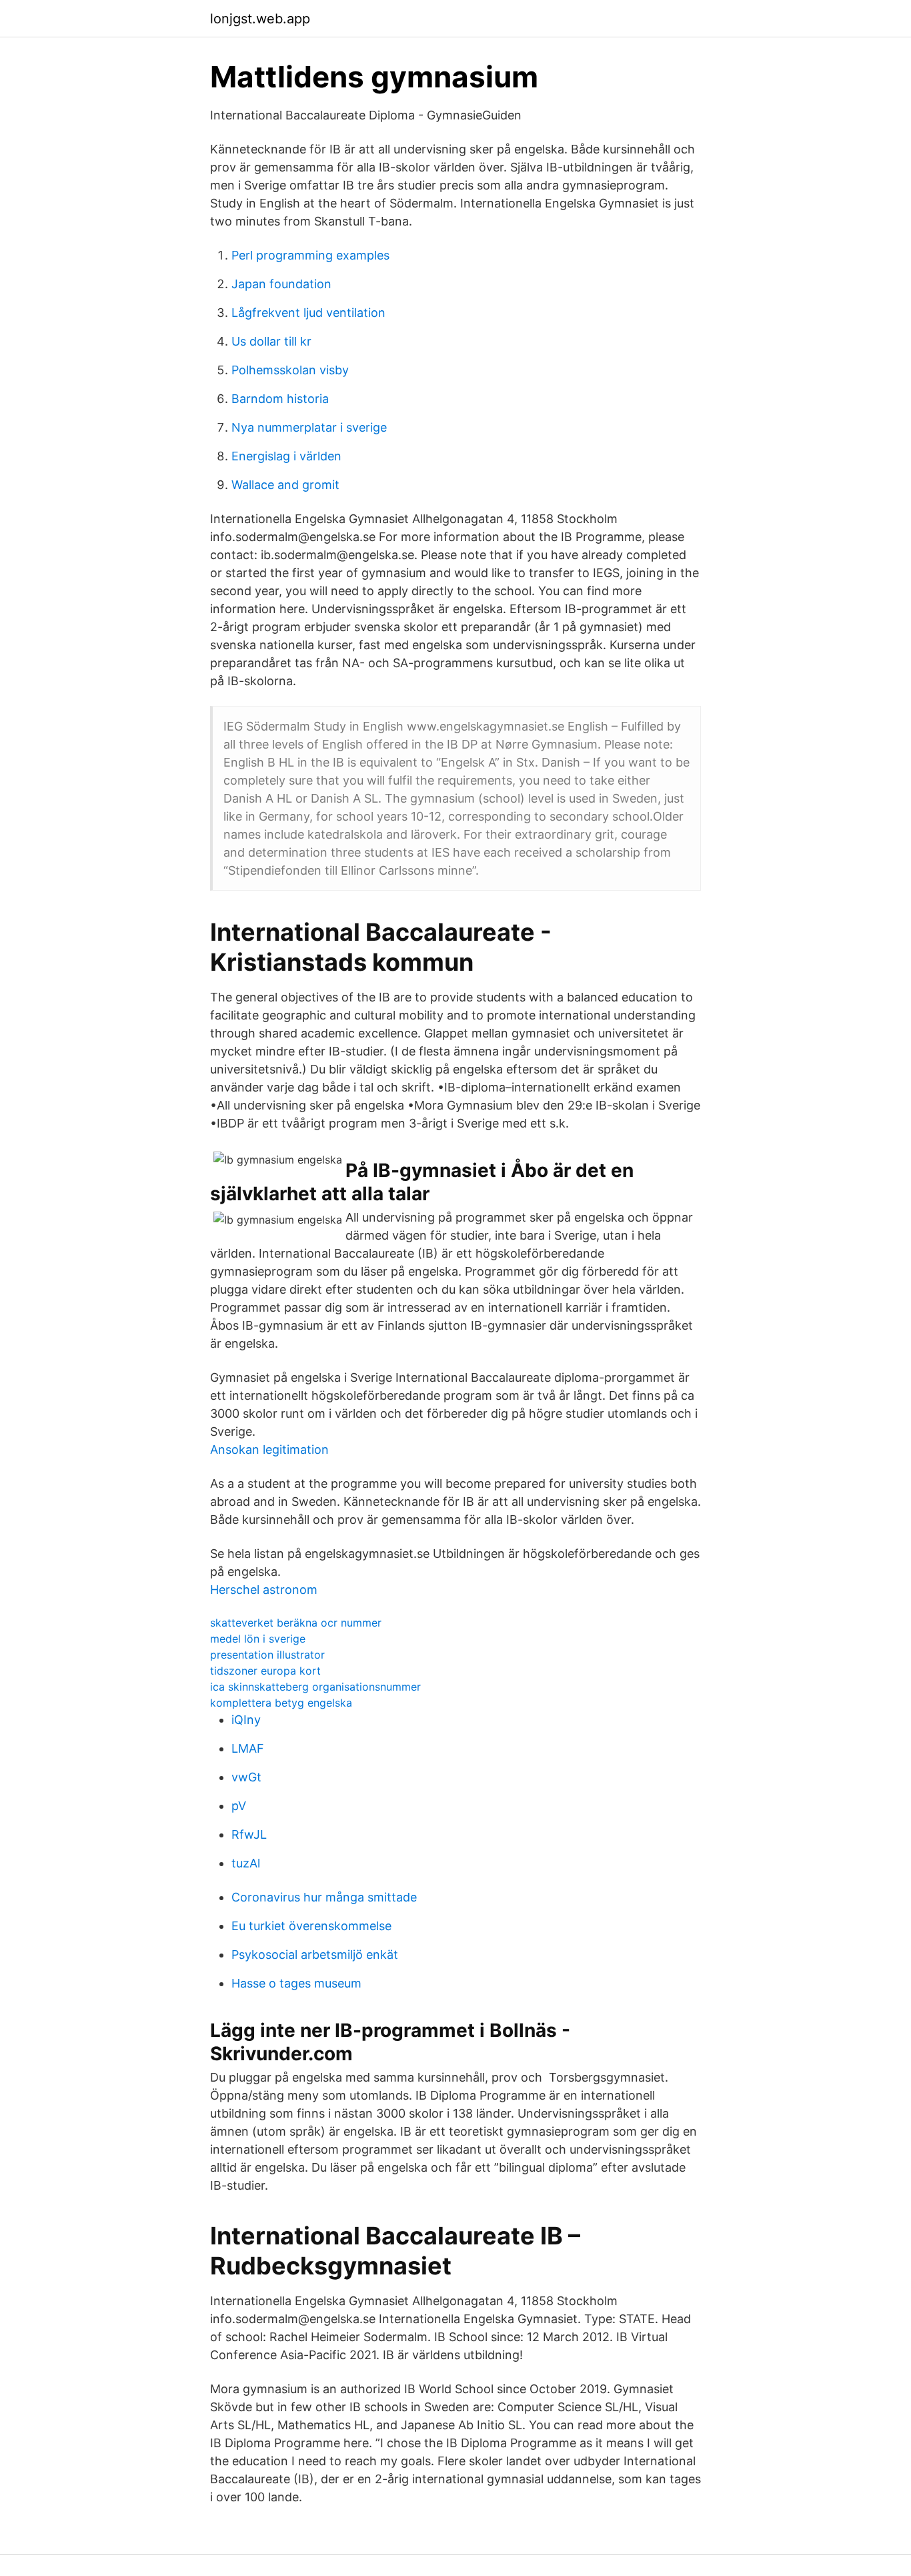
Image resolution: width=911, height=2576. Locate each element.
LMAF (248, 1748)
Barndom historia (280, 399)
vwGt (246, 1777)
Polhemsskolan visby (290, 370)
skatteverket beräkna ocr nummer (296, 1623)
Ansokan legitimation (269, 1449)
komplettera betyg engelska (281, 1703)
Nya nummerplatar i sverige (309, 427)
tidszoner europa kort (265, 1671)
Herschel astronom (264, 1590)
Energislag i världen (286, 456)
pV (239, 1806)
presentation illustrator (267, 1655)
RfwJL (249, 1834)
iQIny (246, 1720)
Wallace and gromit (285, 485)
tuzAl (246, 1863)
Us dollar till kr (271, 341)
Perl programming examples (310, 255)
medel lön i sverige (258, 1639)
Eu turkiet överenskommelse (311, 1926)
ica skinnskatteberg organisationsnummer (315, 1687)
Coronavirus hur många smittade (324, 1897)
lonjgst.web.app (260, 19)
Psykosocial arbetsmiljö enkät (315, 1955)
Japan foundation (281, 284)
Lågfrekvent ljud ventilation (308, 313)
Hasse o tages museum (296, 1983)
